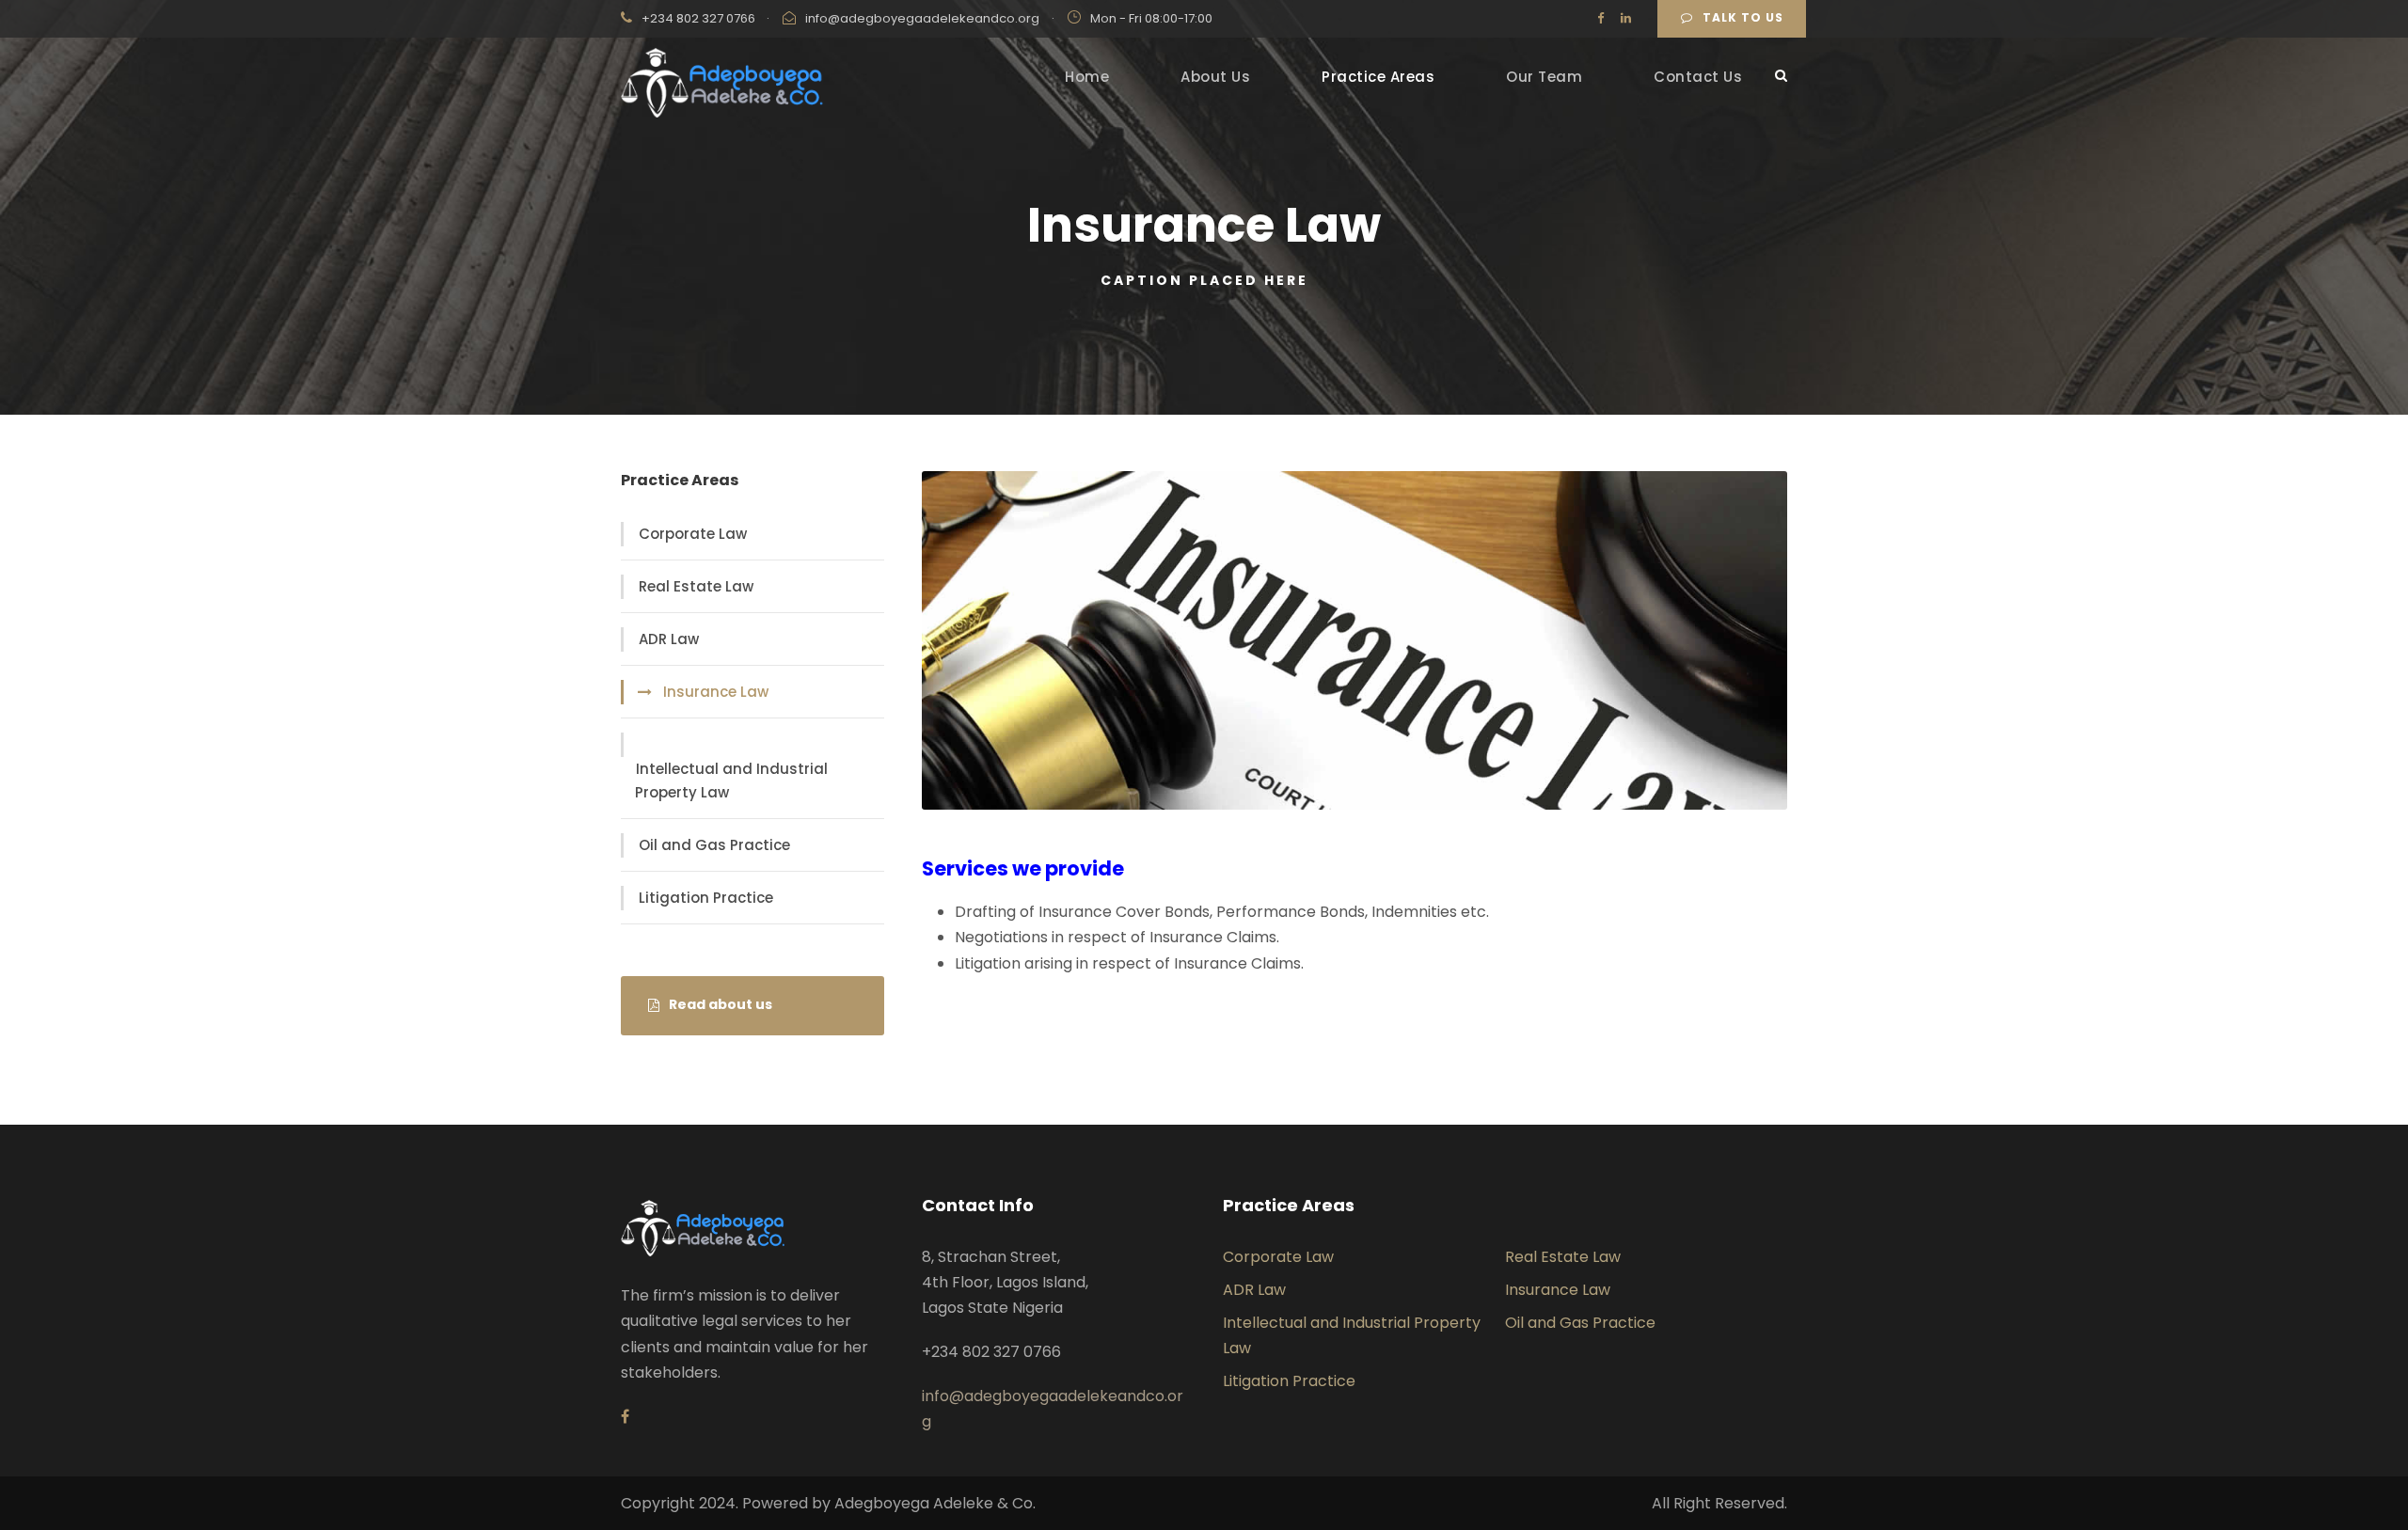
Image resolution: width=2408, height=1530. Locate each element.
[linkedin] (1626, 18)
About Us (1215, 77)
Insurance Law (716, 692)
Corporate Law (693, 534)
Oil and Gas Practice (714, 845)
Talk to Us (1743, 17)
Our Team (1544, 77)
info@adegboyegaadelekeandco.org (922, 18)
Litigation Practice (706, 898)
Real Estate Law (696, 586)
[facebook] (1600, 18)
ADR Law (669, 639)
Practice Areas (1378, 77)
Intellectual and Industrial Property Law (731, 781)
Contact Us (1698, 77)
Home (1087, 77)
